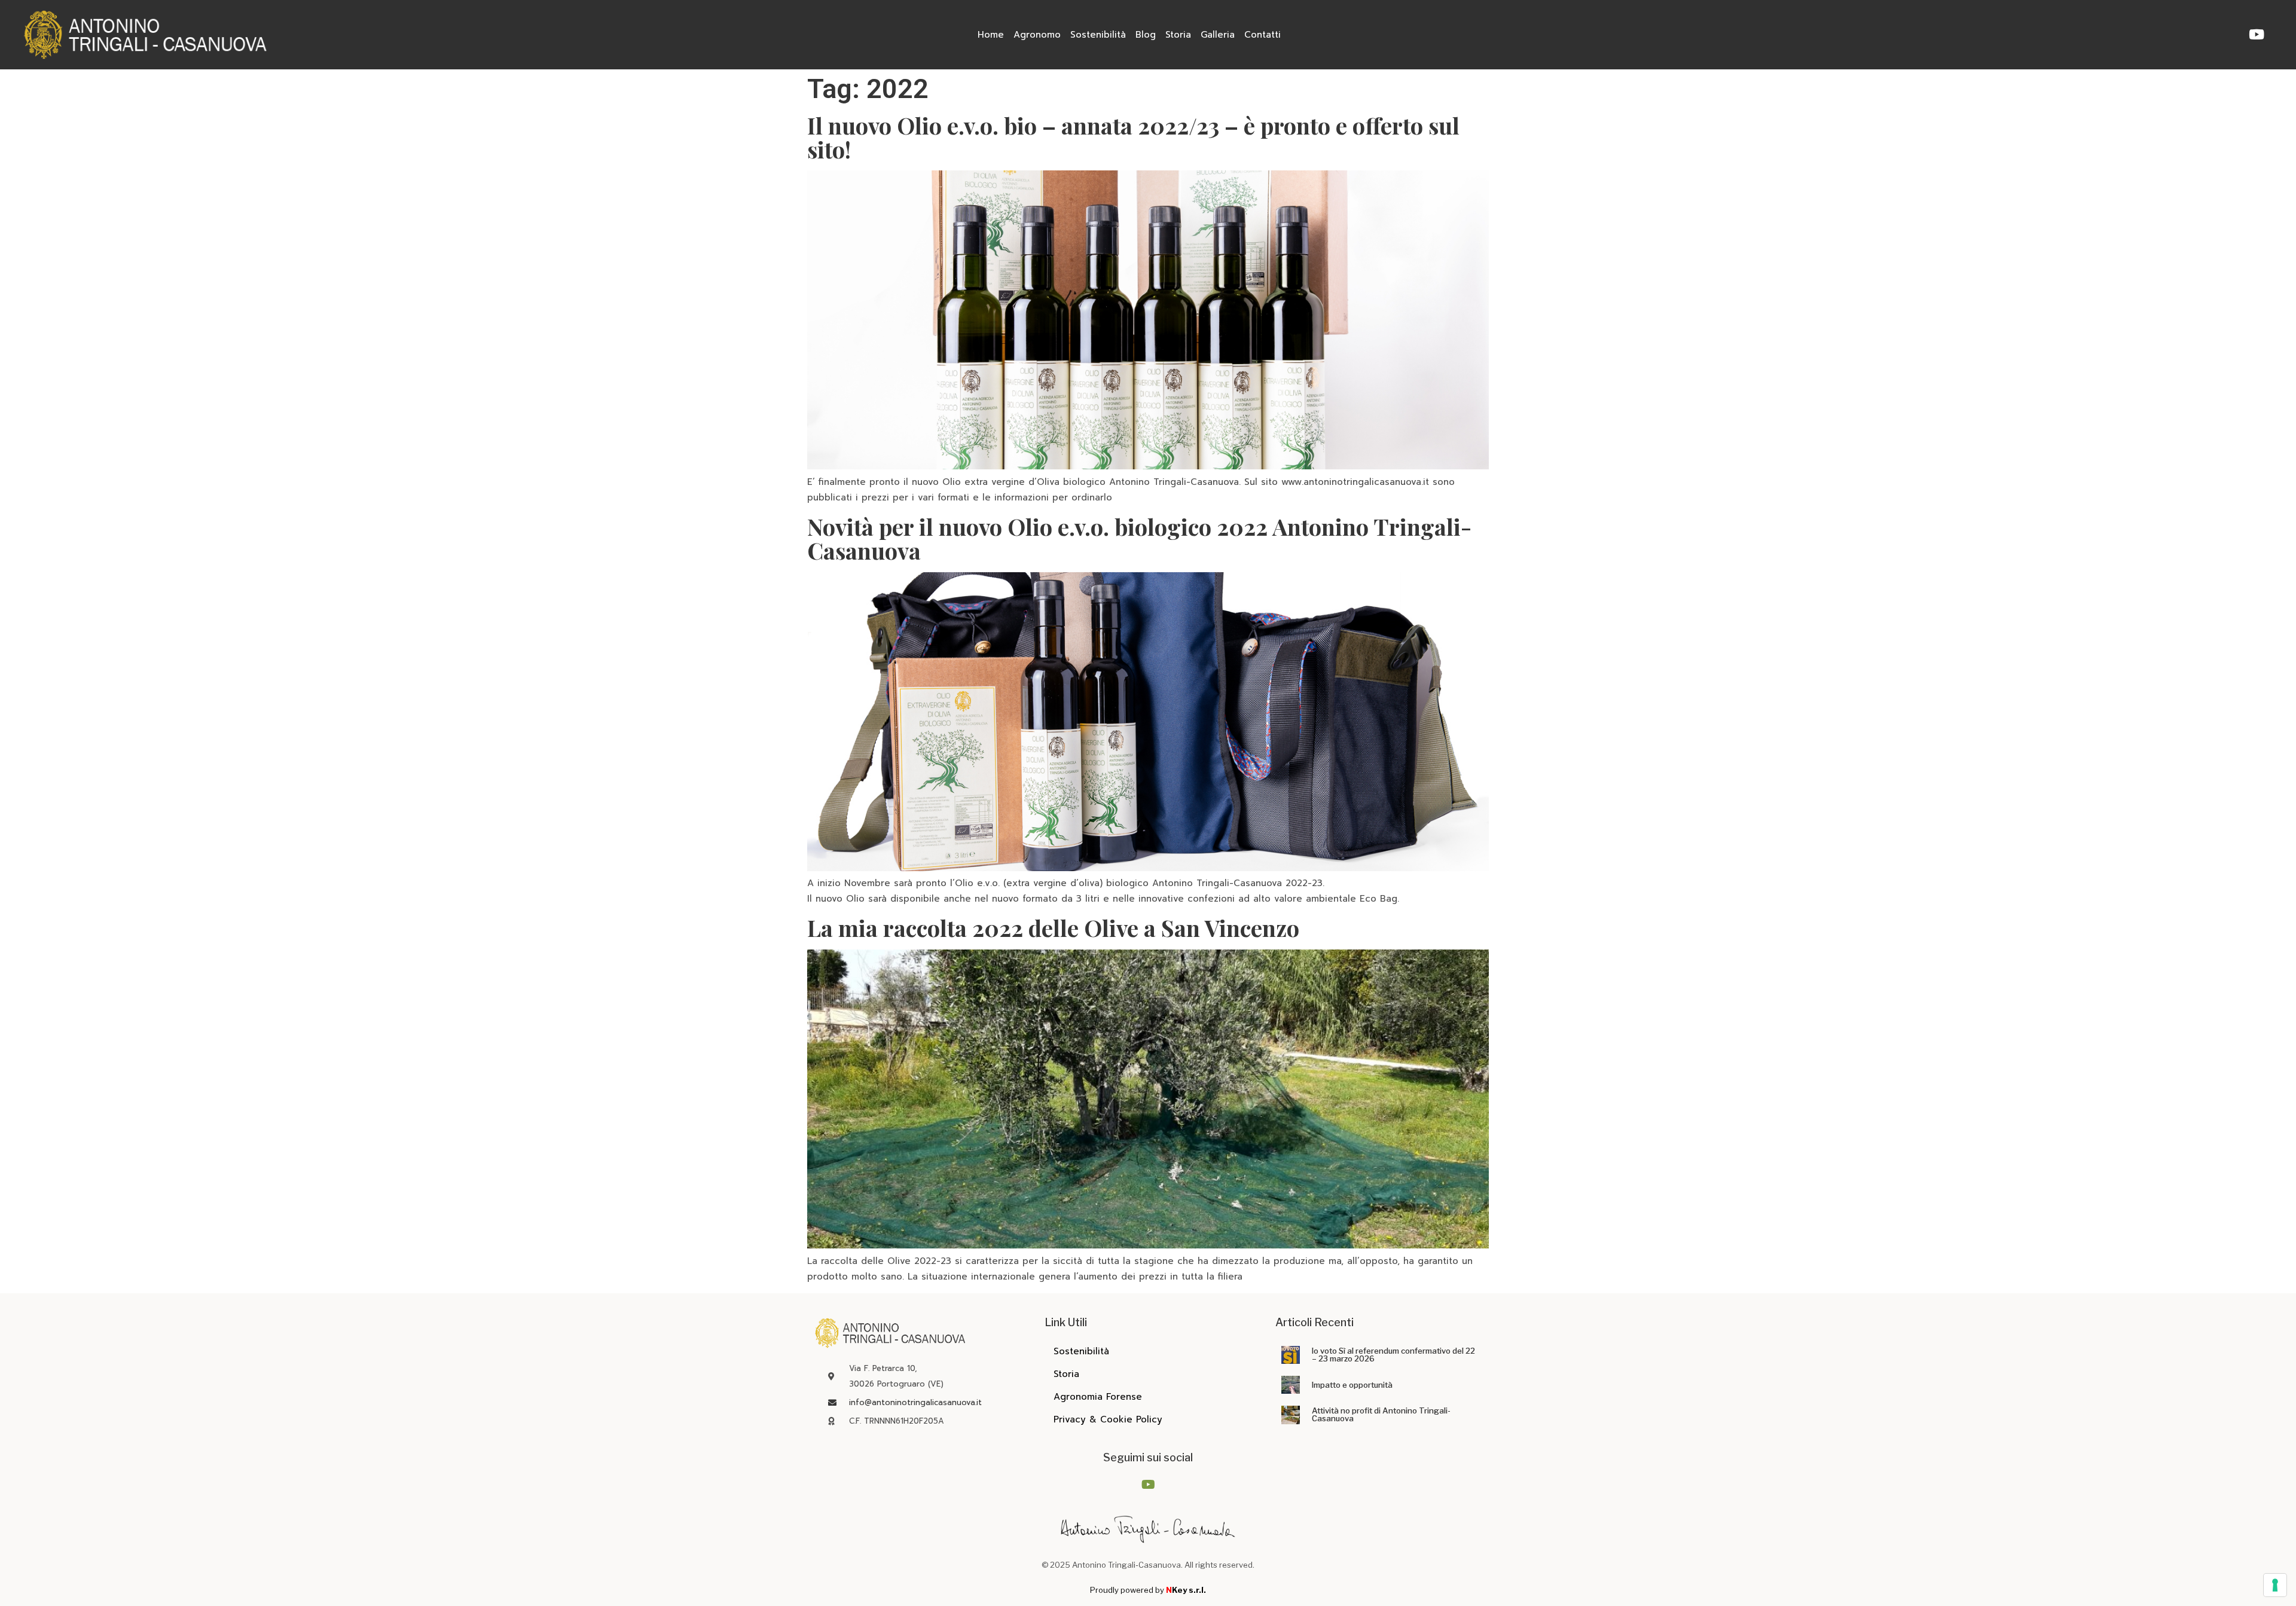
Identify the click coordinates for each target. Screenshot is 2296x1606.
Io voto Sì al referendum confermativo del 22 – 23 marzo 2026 (1393, 1355)
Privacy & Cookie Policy (1108, 1419)
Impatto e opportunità (1352, 1385)
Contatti (1263, 35)
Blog (1146, 35)
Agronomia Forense (1098, 1397)
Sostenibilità (1098, 35)
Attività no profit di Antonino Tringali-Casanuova (1381, 1414)
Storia (1178, 35)
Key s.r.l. (1186, 1590)
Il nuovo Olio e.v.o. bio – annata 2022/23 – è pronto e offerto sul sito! (1133, 137)
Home (991, 35)
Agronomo (1037, 35)
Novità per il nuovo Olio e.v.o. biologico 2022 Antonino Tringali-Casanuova (1139, 538)
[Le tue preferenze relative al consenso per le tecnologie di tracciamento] (2275, 1585)
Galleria (1218, 35)
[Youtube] (2257, 34)
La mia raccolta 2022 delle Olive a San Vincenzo (1053, 928)
